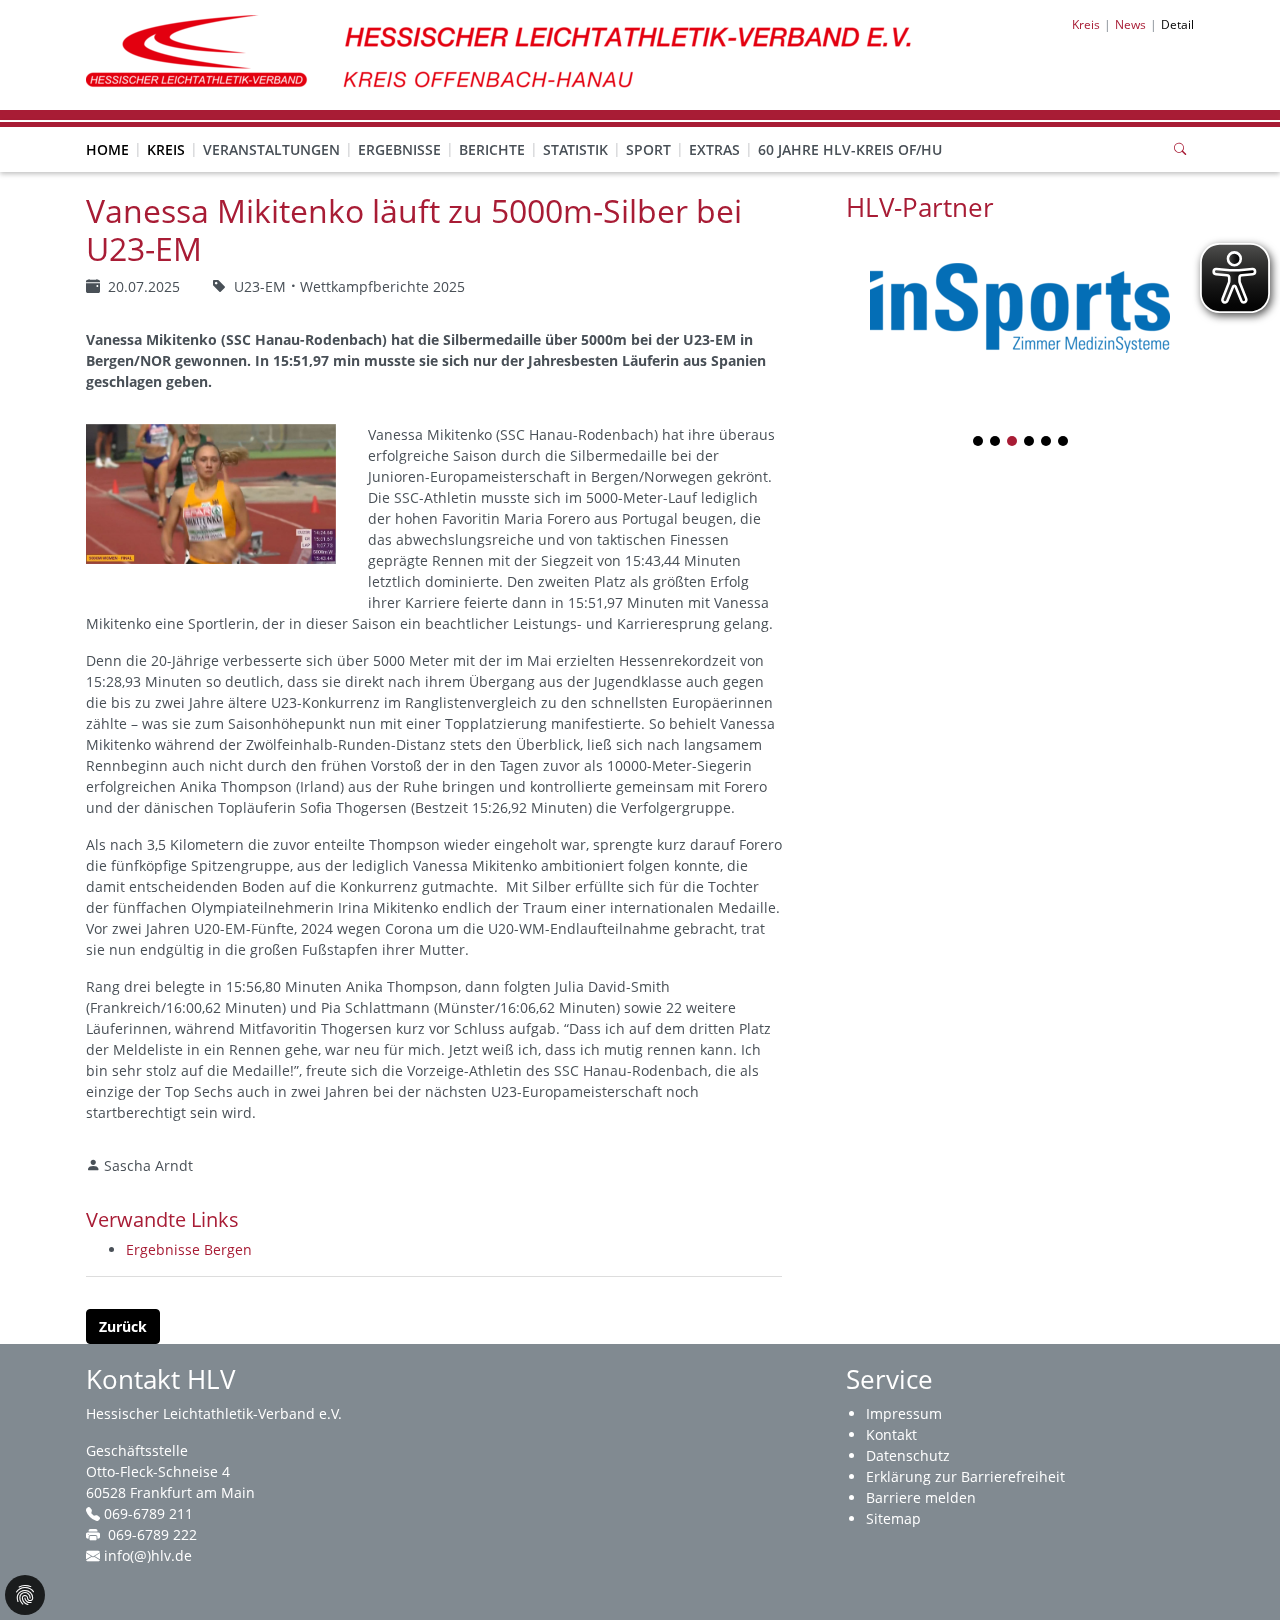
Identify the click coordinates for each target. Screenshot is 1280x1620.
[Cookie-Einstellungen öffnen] (25, 1595)
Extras (714, 149)
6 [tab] (1064, 442)
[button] (166, 130)
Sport (648, 149)
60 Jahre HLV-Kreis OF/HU (850, 149)
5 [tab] (1047, 442)
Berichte (492, 149)
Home (107, 149)
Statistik (575, 149)
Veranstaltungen (271, 149)
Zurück (123, 1326)
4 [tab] (1030, 442)
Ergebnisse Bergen (189, 1249)
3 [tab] (1013, 442)
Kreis (166, 149)
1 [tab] (979, 442)
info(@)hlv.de (148, 1555)
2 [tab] (996, 442)
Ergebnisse (399, 149)
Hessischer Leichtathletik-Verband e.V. (214, 1413)
